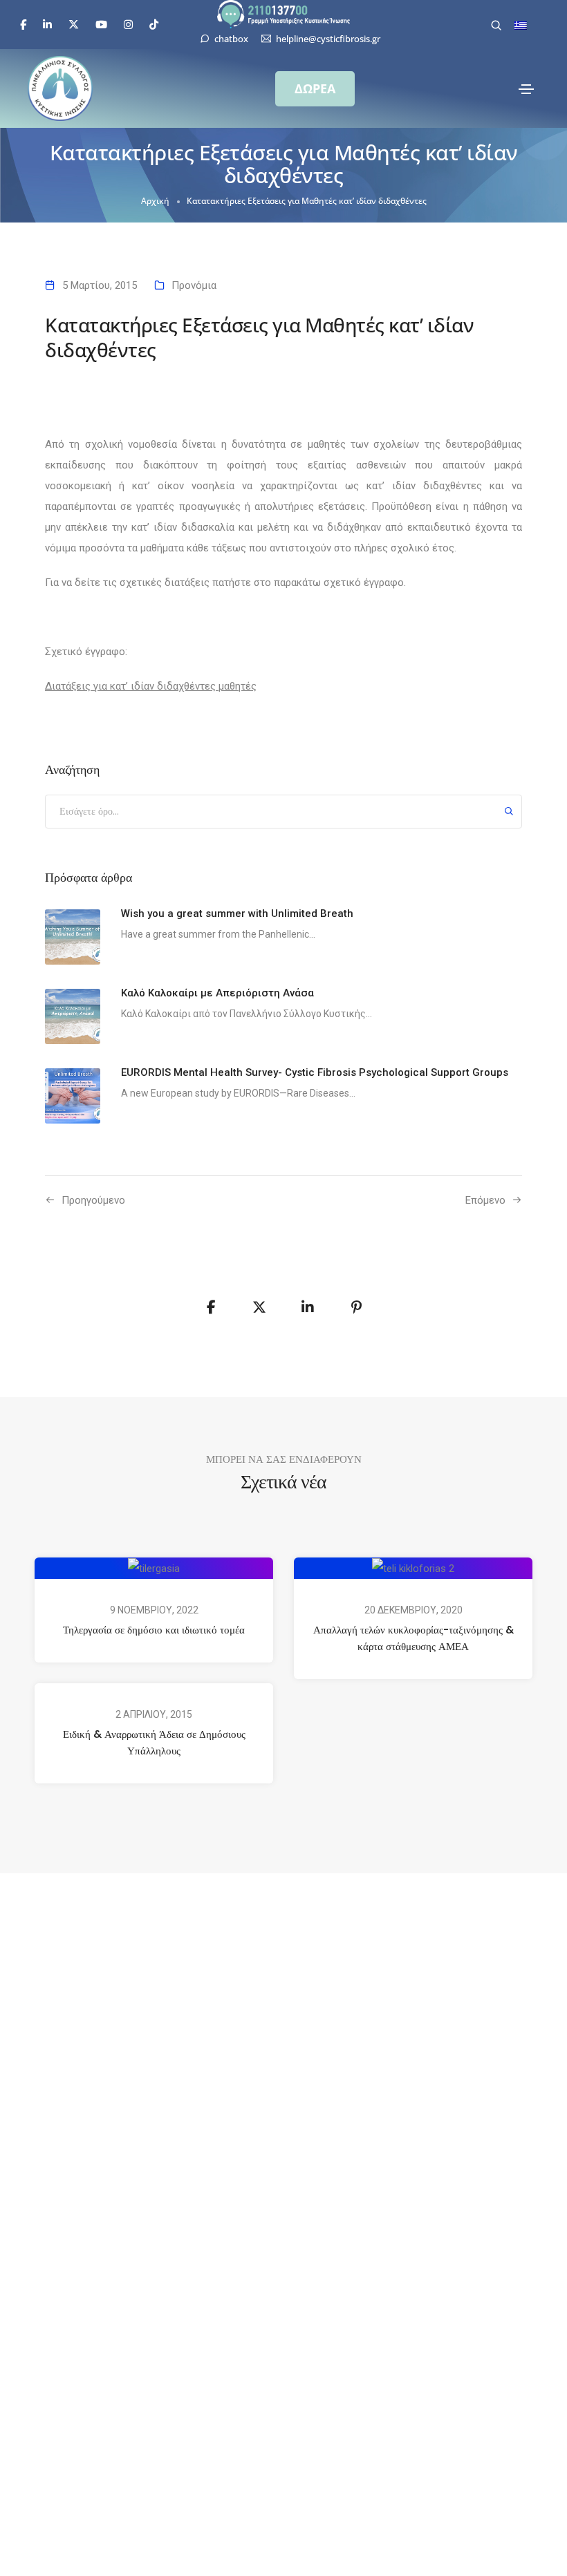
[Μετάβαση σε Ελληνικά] (521, 26)
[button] (315, 89)
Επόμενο (485, 1200)
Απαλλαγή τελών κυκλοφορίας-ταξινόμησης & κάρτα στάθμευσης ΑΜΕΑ (413, 1638)
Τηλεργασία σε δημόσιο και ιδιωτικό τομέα (154, 1630)
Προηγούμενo (93, 1200)
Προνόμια (194, 285)
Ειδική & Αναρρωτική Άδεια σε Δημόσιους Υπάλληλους (154, 1742)
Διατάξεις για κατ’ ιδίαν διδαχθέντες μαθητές (151, 686)
